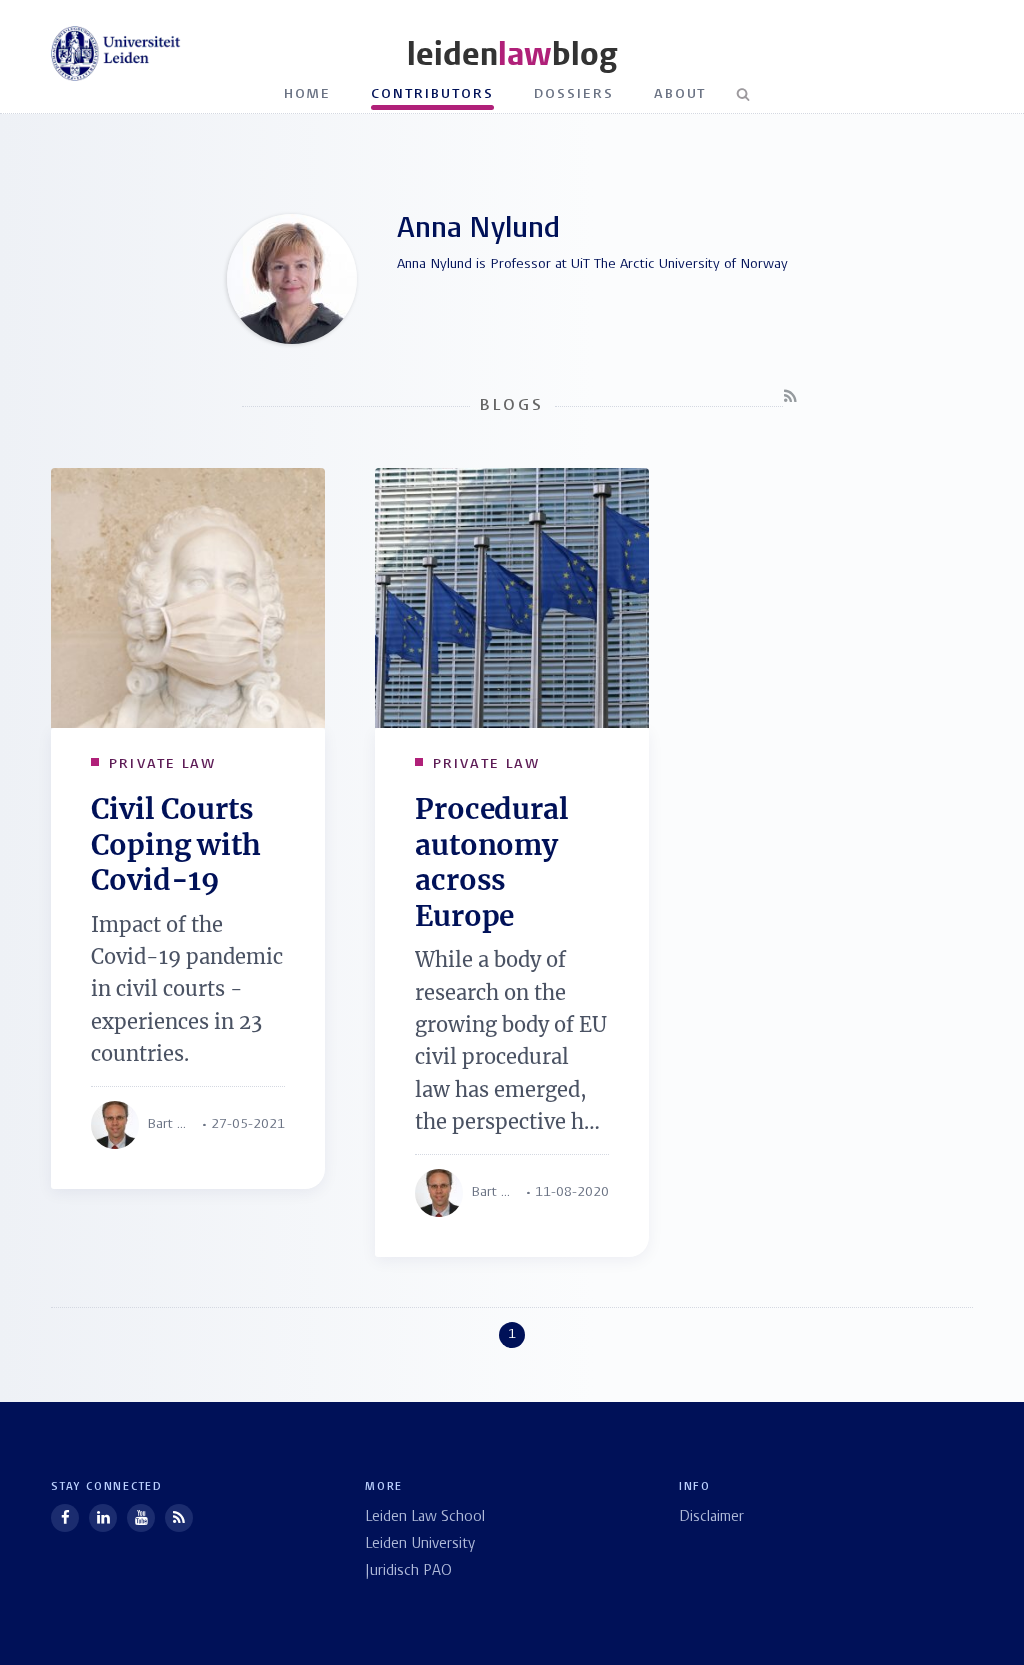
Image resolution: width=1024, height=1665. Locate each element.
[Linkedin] (103, 1518)
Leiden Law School (425, 1517)
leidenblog (512, 54)
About (680, 94)
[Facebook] (65, 1518)
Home (308, 94)
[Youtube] (141, 1518)
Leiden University (420, 1544)
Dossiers (574, 94)
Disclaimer (711, 1517)
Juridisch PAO (408, 1571)
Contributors (432, 94)
